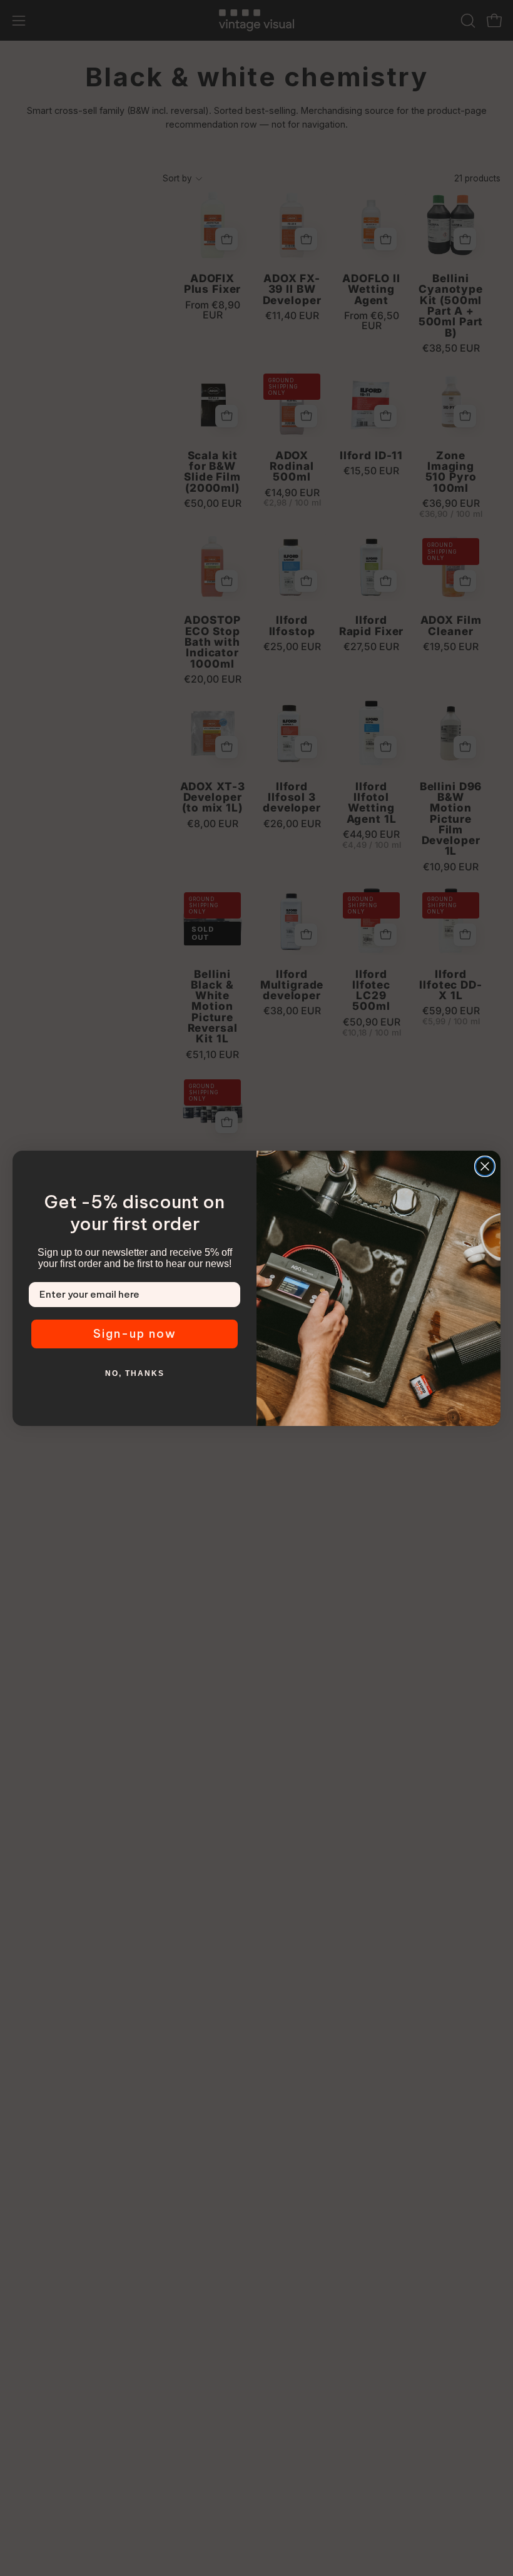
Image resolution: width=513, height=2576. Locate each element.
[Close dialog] (485, 1166)
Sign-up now (135, 1334)
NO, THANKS (135, 1373)
